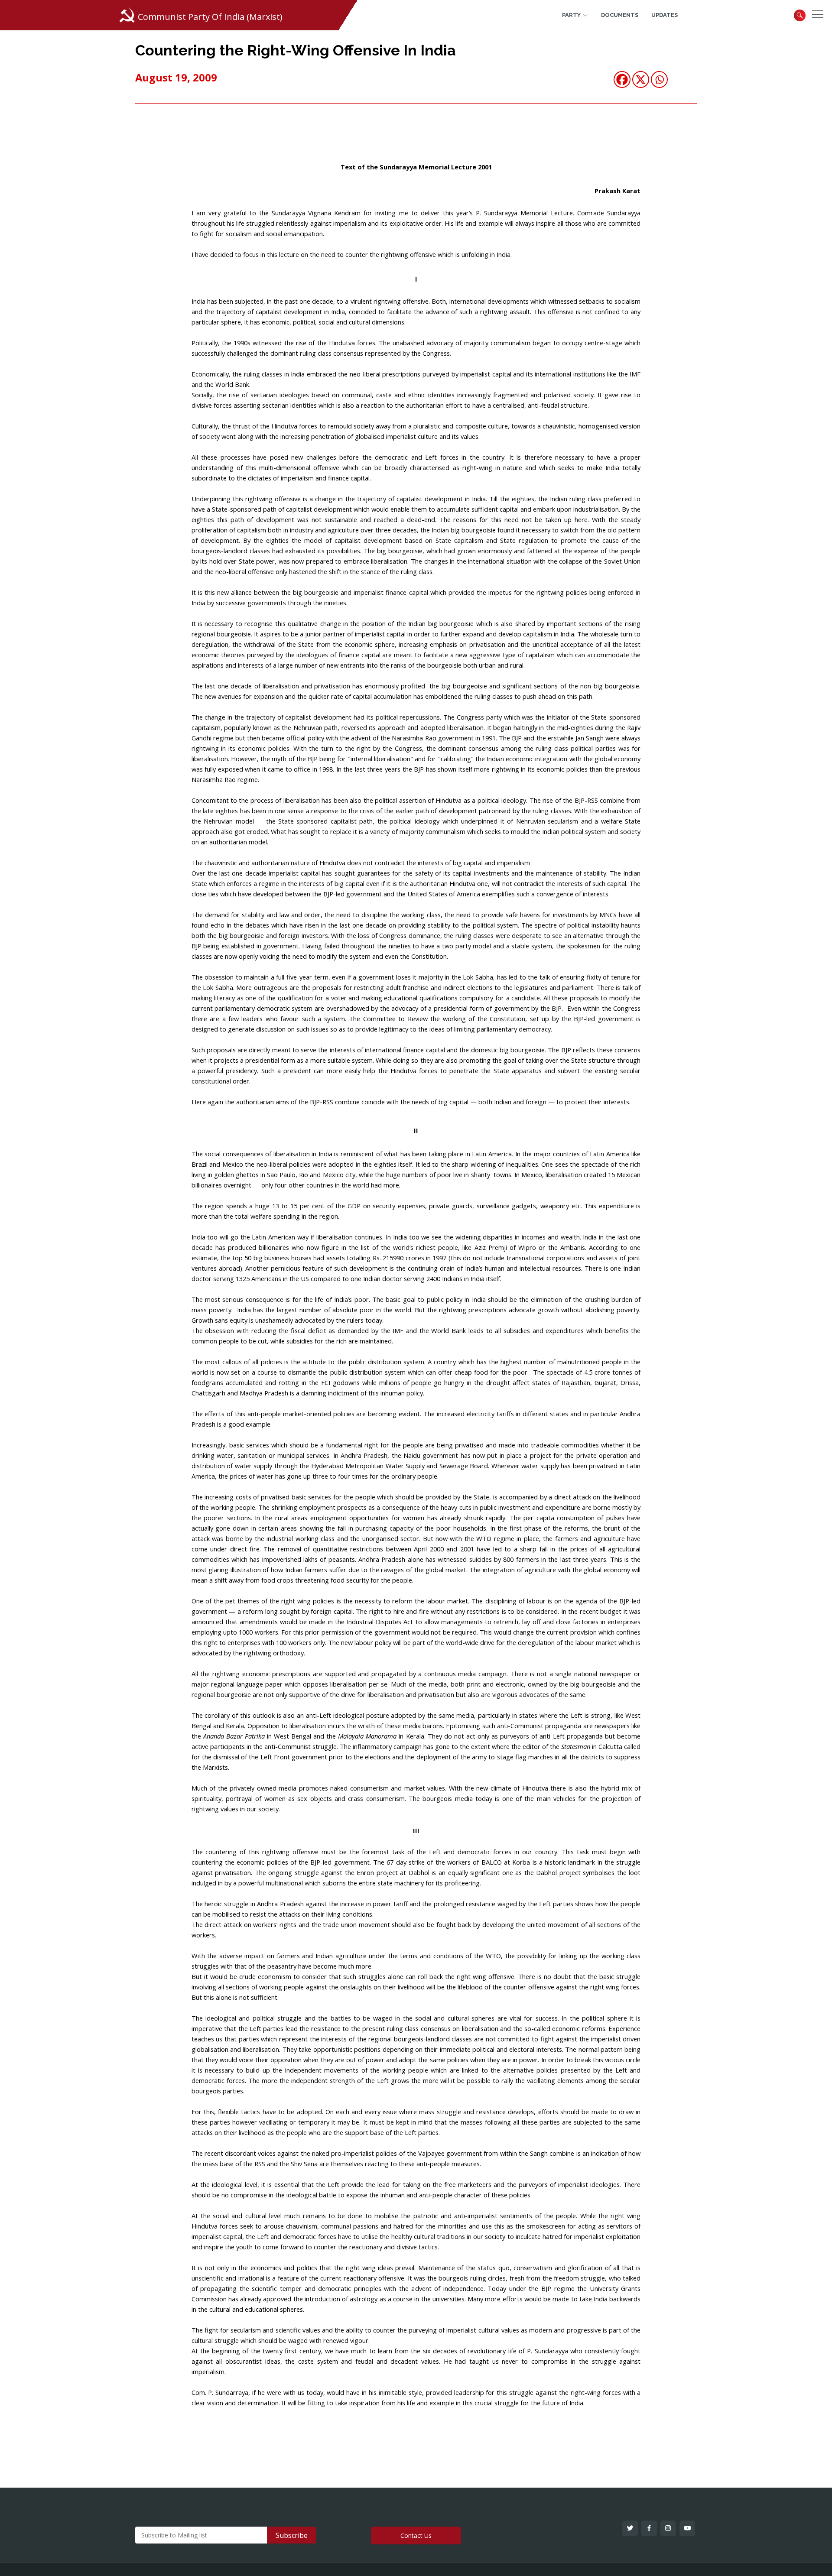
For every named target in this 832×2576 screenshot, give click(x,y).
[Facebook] (622, 79)
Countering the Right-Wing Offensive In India (296, 50)
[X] (641, 79)
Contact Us (416, 2535)
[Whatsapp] (659, 79)
